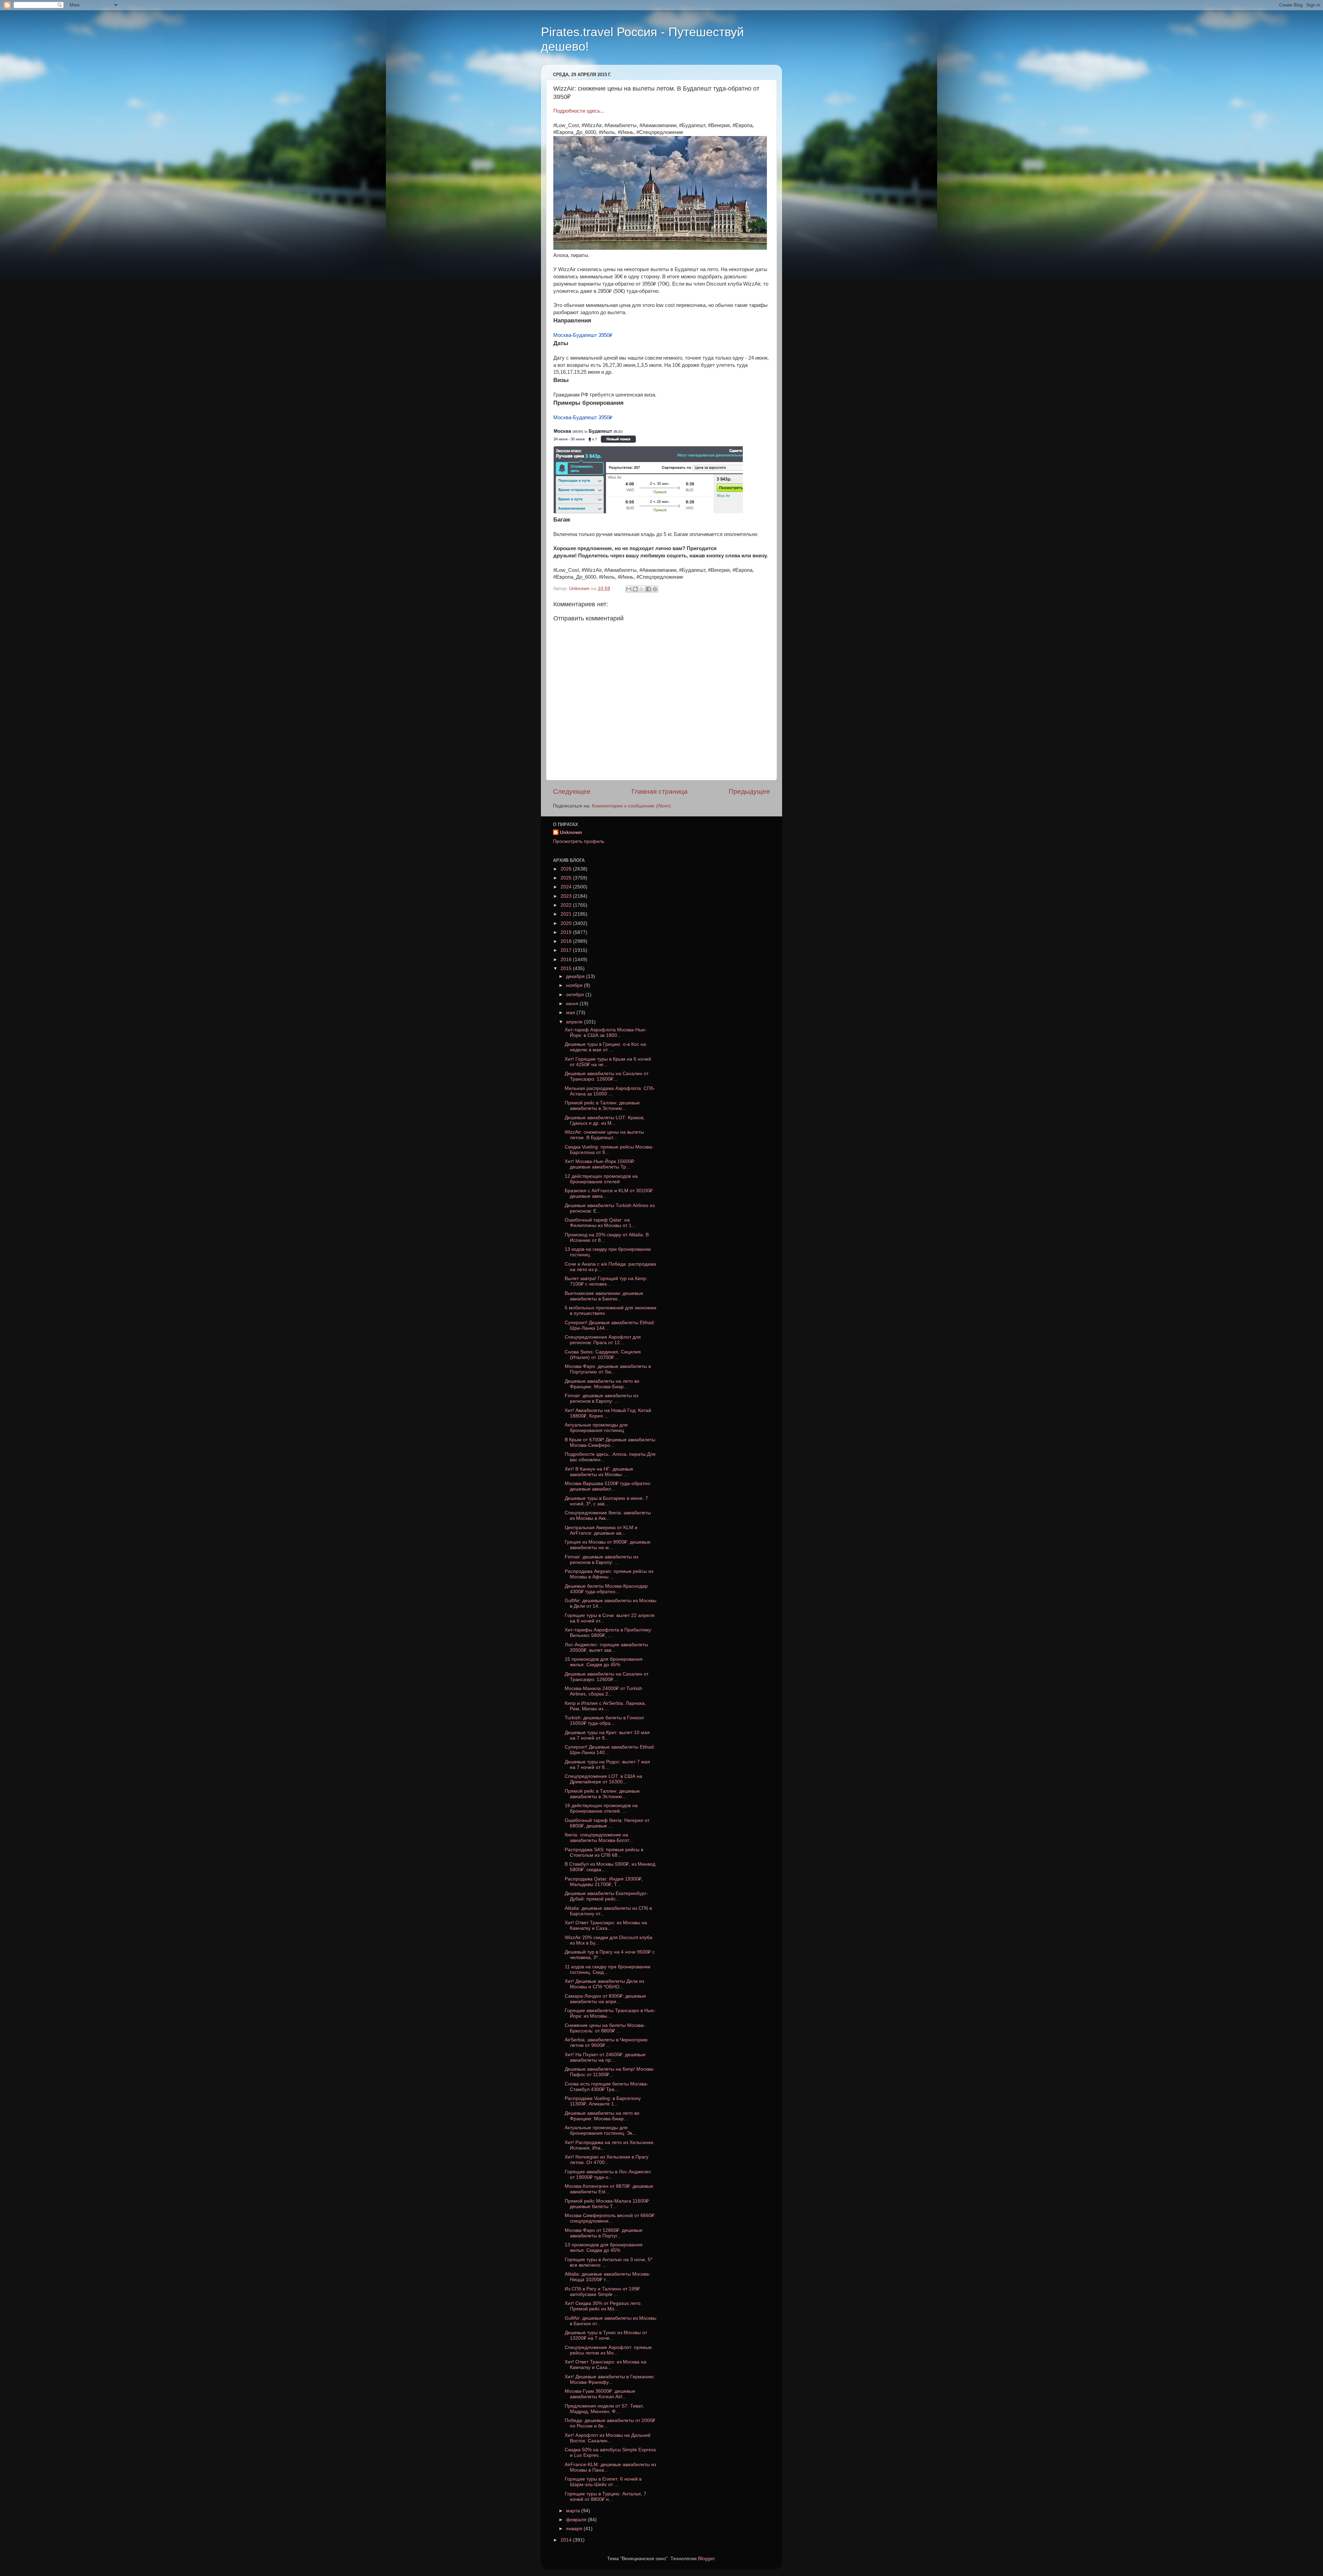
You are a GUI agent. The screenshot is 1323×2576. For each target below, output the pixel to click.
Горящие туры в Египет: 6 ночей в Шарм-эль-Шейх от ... (603, 2482)
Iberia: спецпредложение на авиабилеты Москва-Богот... (599, 1838)
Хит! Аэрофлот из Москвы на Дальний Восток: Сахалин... (608, 2438)
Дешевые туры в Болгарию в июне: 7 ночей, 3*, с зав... (606, 1501)
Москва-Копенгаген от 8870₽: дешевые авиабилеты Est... (609, 2189)
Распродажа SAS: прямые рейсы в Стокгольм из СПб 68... (604, 1852)
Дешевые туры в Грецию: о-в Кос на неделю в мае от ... (605, 1047)
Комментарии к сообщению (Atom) (631, 806)
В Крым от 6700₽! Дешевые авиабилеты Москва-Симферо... (610, 1442)
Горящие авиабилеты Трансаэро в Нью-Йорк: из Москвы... (610, 2013)
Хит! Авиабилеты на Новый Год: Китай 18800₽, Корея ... (608, 1413)
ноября (575, 985)
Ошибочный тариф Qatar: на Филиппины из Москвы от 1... (600, 1223)
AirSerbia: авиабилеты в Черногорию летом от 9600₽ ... (606, 2043)
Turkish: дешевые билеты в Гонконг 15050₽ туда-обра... (604, 1720)
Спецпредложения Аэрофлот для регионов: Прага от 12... (603, 1340)
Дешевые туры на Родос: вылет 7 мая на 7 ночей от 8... (607, 1765)
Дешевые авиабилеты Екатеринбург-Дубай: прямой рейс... (606, 1896)
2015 (567, 968)
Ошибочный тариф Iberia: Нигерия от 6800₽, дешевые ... (607, 1823)
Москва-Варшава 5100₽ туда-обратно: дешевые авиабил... (608, 1486)
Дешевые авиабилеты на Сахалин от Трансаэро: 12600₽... (607, 1076)
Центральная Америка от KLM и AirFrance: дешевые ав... (601, 1530)
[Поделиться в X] (642, 589)
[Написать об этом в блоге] (635, 589)
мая (571, 1013)
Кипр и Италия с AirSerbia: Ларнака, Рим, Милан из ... (605, 1706)
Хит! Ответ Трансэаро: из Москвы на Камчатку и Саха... (606, 1925)
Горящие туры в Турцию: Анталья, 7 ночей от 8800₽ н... (606, 2497)
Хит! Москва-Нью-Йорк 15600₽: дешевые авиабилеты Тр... (600, 1164)
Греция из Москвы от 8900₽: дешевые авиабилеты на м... (608, 1545)
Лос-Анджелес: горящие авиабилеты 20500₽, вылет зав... (606, 1647)
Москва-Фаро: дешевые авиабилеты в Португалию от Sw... (608, 1369)
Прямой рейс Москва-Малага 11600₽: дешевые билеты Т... (607, 2204)
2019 (567, 932)
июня (573, 1004)
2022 (567, 905)
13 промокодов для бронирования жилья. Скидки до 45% (604, 2248)
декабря (576, 976)
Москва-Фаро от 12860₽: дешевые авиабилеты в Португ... (604, 2233)
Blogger (706, 2559)
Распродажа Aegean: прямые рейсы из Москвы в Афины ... (609, 1574)
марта (574, 2511)
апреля (575, 1022)
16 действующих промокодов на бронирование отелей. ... (601, 1808)
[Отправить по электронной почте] (629, 589)
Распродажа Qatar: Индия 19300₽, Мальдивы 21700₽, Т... (604, 1882)
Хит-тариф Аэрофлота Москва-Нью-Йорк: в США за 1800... (606, 1033)
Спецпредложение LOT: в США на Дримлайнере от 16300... (603, 1779)
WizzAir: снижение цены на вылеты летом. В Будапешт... (604, 1135)
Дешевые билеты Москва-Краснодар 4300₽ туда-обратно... (606, 1589)
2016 (567, 960)
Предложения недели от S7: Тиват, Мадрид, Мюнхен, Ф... (604, 2409)
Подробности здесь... (579, 111)
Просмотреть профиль (579, 841)
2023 (567, 896)
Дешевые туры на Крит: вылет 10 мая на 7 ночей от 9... (607, 1735)
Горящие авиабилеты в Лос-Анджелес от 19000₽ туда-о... (608, 2175)
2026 (567, 869)
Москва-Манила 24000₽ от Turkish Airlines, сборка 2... (603, 1691)
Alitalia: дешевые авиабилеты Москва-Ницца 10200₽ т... (608, 2277)
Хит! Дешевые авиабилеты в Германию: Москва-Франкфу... (610, 2379)
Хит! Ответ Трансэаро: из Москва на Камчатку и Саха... (606, 2365)
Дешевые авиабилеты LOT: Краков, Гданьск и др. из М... (605, 1120)
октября (576, 995)
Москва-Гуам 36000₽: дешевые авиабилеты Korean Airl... (600, 2394)
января (575, 2529)
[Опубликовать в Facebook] (648, 589)
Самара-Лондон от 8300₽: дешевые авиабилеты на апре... (605, 1999)
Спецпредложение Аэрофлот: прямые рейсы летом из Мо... (608, 2350)
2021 (567, 914)
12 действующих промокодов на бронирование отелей (601, 1179)
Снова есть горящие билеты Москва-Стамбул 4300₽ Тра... (607, 2087)
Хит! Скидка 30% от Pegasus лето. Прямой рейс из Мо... (603, 2306)
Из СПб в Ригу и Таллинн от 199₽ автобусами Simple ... (602, 2292)
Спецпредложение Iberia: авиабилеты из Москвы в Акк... (608, 1516)
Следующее (572, 791)
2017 (567, 950)
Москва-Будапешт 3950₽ (583, 335)
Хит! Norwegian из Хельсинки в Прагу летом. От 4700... (607, 2160)
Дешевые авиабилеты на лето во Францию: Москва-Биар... (602, 1384)
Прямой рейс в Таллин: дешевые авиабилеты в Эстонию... (602, 1106)
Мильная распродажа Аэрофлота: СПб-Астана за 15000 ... (610, 1091)
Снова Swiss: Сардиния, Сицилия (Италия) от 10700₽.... (603, 1355)
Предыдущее (749, 791)
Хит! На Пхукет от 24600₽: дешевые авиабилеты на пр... (605, 2057)
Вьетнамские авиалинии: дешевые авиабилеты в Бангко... (604, 1296)
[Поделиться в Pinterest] (655, 589)
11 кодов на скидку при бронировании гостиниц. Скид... (608, 1970)
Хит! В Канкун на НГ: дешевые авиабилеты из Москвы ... (599, 1472)
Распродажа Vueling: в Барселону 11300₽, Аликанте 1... (603, 2101)
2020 (567, 923)
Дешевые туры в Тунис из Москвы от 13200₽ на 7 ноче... (606, 2335)
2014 (567, 2540)
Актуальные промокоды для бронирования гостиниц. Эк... (601, 2130)
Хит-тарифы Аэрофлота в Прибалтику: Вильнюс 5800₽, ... (608, 1633)
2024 (567, 887)
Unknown (571, 832)
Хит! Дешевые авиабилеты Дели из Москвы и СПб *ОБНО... (604, 1984)
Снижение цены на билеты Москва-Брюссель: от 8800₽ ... (605, 2028)
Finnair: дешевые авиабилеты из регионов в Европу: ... (601, 1398)
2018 (567, 941)
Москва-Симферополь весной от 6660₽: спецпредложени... (610, 2218)
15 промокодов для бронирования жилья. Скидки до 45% (604, 1662)
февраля (577, 2520)
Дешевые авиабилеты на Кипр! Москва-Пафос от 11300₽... (610, 2072)
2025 (567, 878)
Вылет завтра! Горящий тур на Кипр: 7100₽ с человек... (606, 1281)
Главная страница (660, 791)
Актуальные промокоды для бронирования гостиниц (596, 1428)
